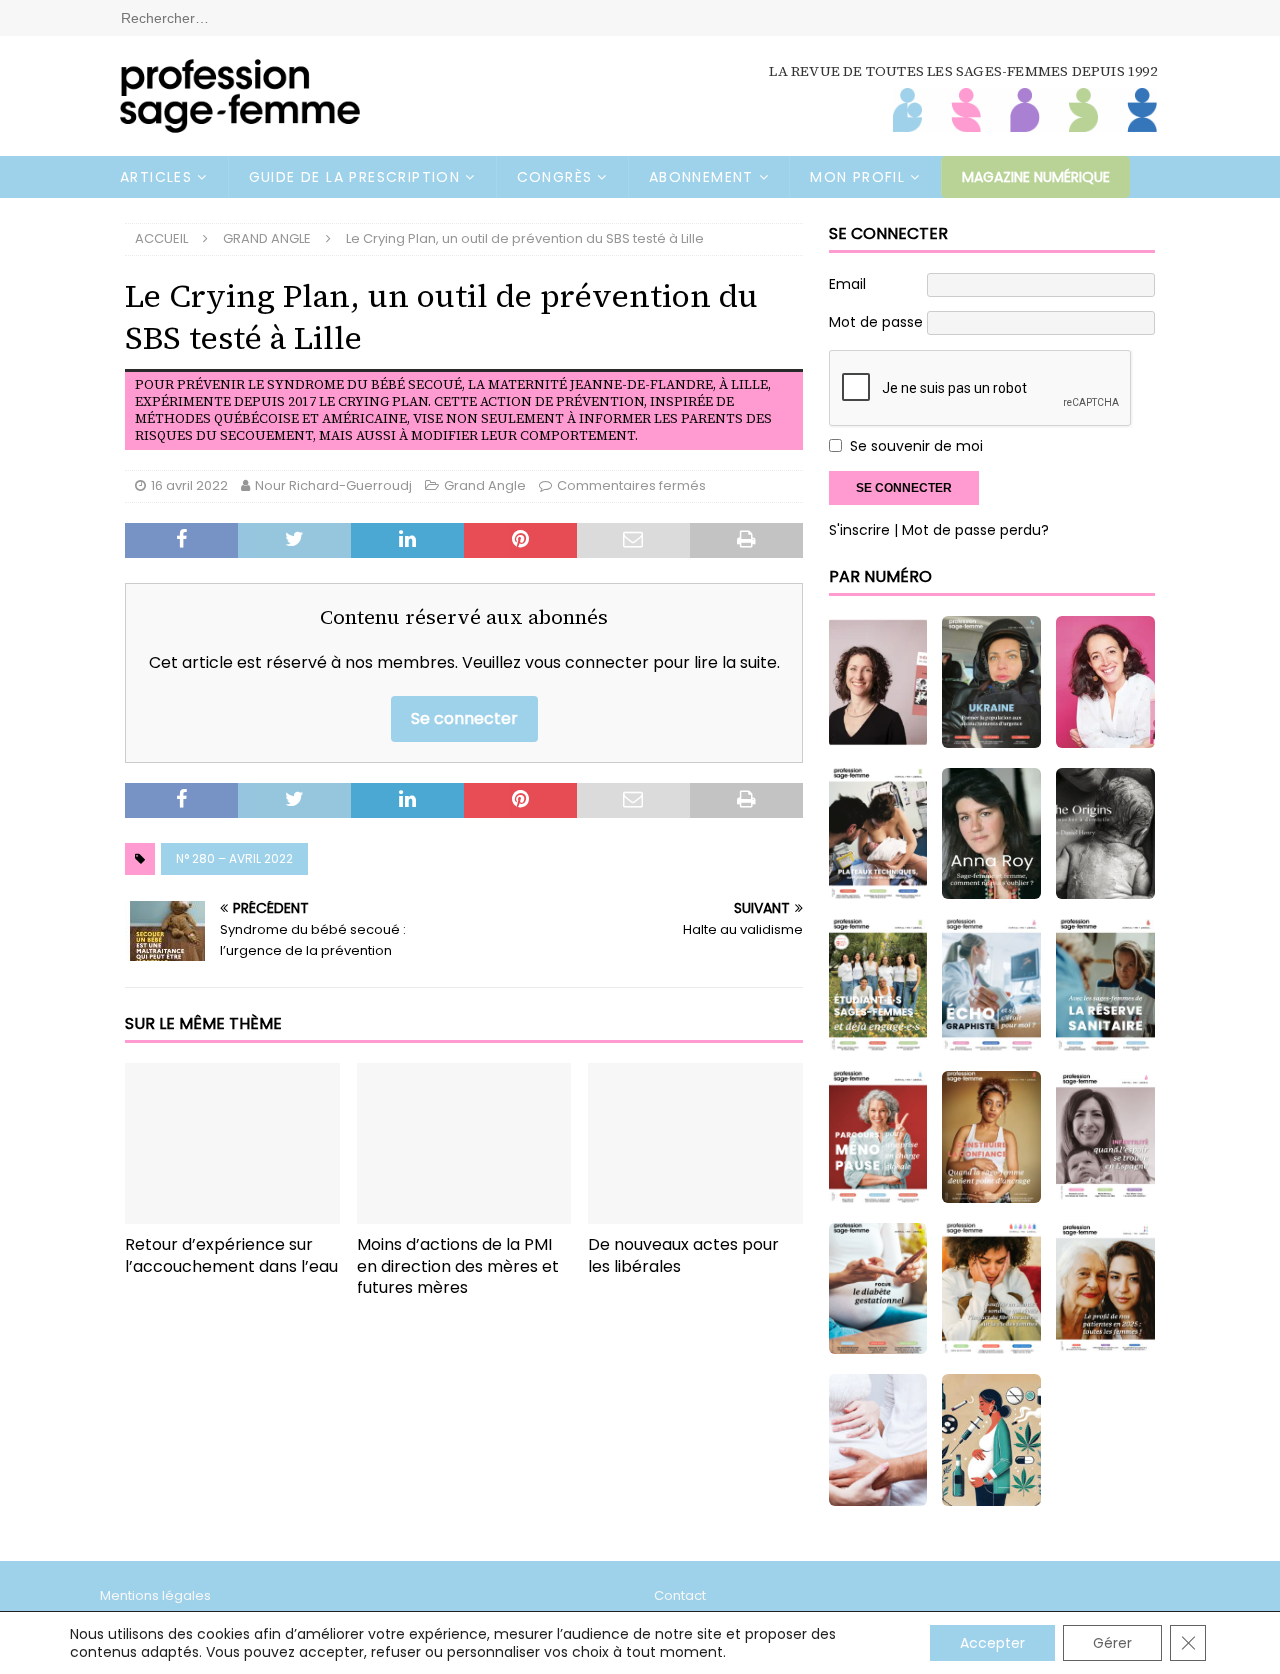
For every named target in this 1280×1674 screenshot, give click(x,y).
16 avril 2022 (189, 485)
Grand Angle (485, 485)
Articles (156, 177)
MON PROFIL (857, 177)
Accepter (992, 1643)
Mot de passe (876, 322)
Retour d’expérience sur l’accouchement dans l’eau (231, 1255)
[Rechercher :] (640, 17)
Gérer (1112, 1643)
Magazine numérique (1036, 177)
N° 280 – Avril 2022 (234, 858)
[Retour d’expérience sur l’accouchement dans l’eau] (232, 1143)
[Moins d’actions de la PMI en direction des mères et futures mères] (464, 1143)
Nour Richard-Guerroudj (333, 485)
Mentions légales (155, 1595)
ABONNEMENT (701, 177)
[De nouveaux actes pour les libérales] (695, 1143)
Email (847, 284)
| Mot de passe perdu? (971, 530)
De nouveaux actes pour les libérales (683, 1255)
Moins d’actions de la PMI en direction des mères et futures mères (458, 1266)
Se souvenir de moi (916, 446)
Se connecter (464, 718)
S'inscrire (859, 530)
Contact (680, 1595)
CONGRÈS (555, 177)
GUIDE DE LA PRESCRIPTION (355, 177)
